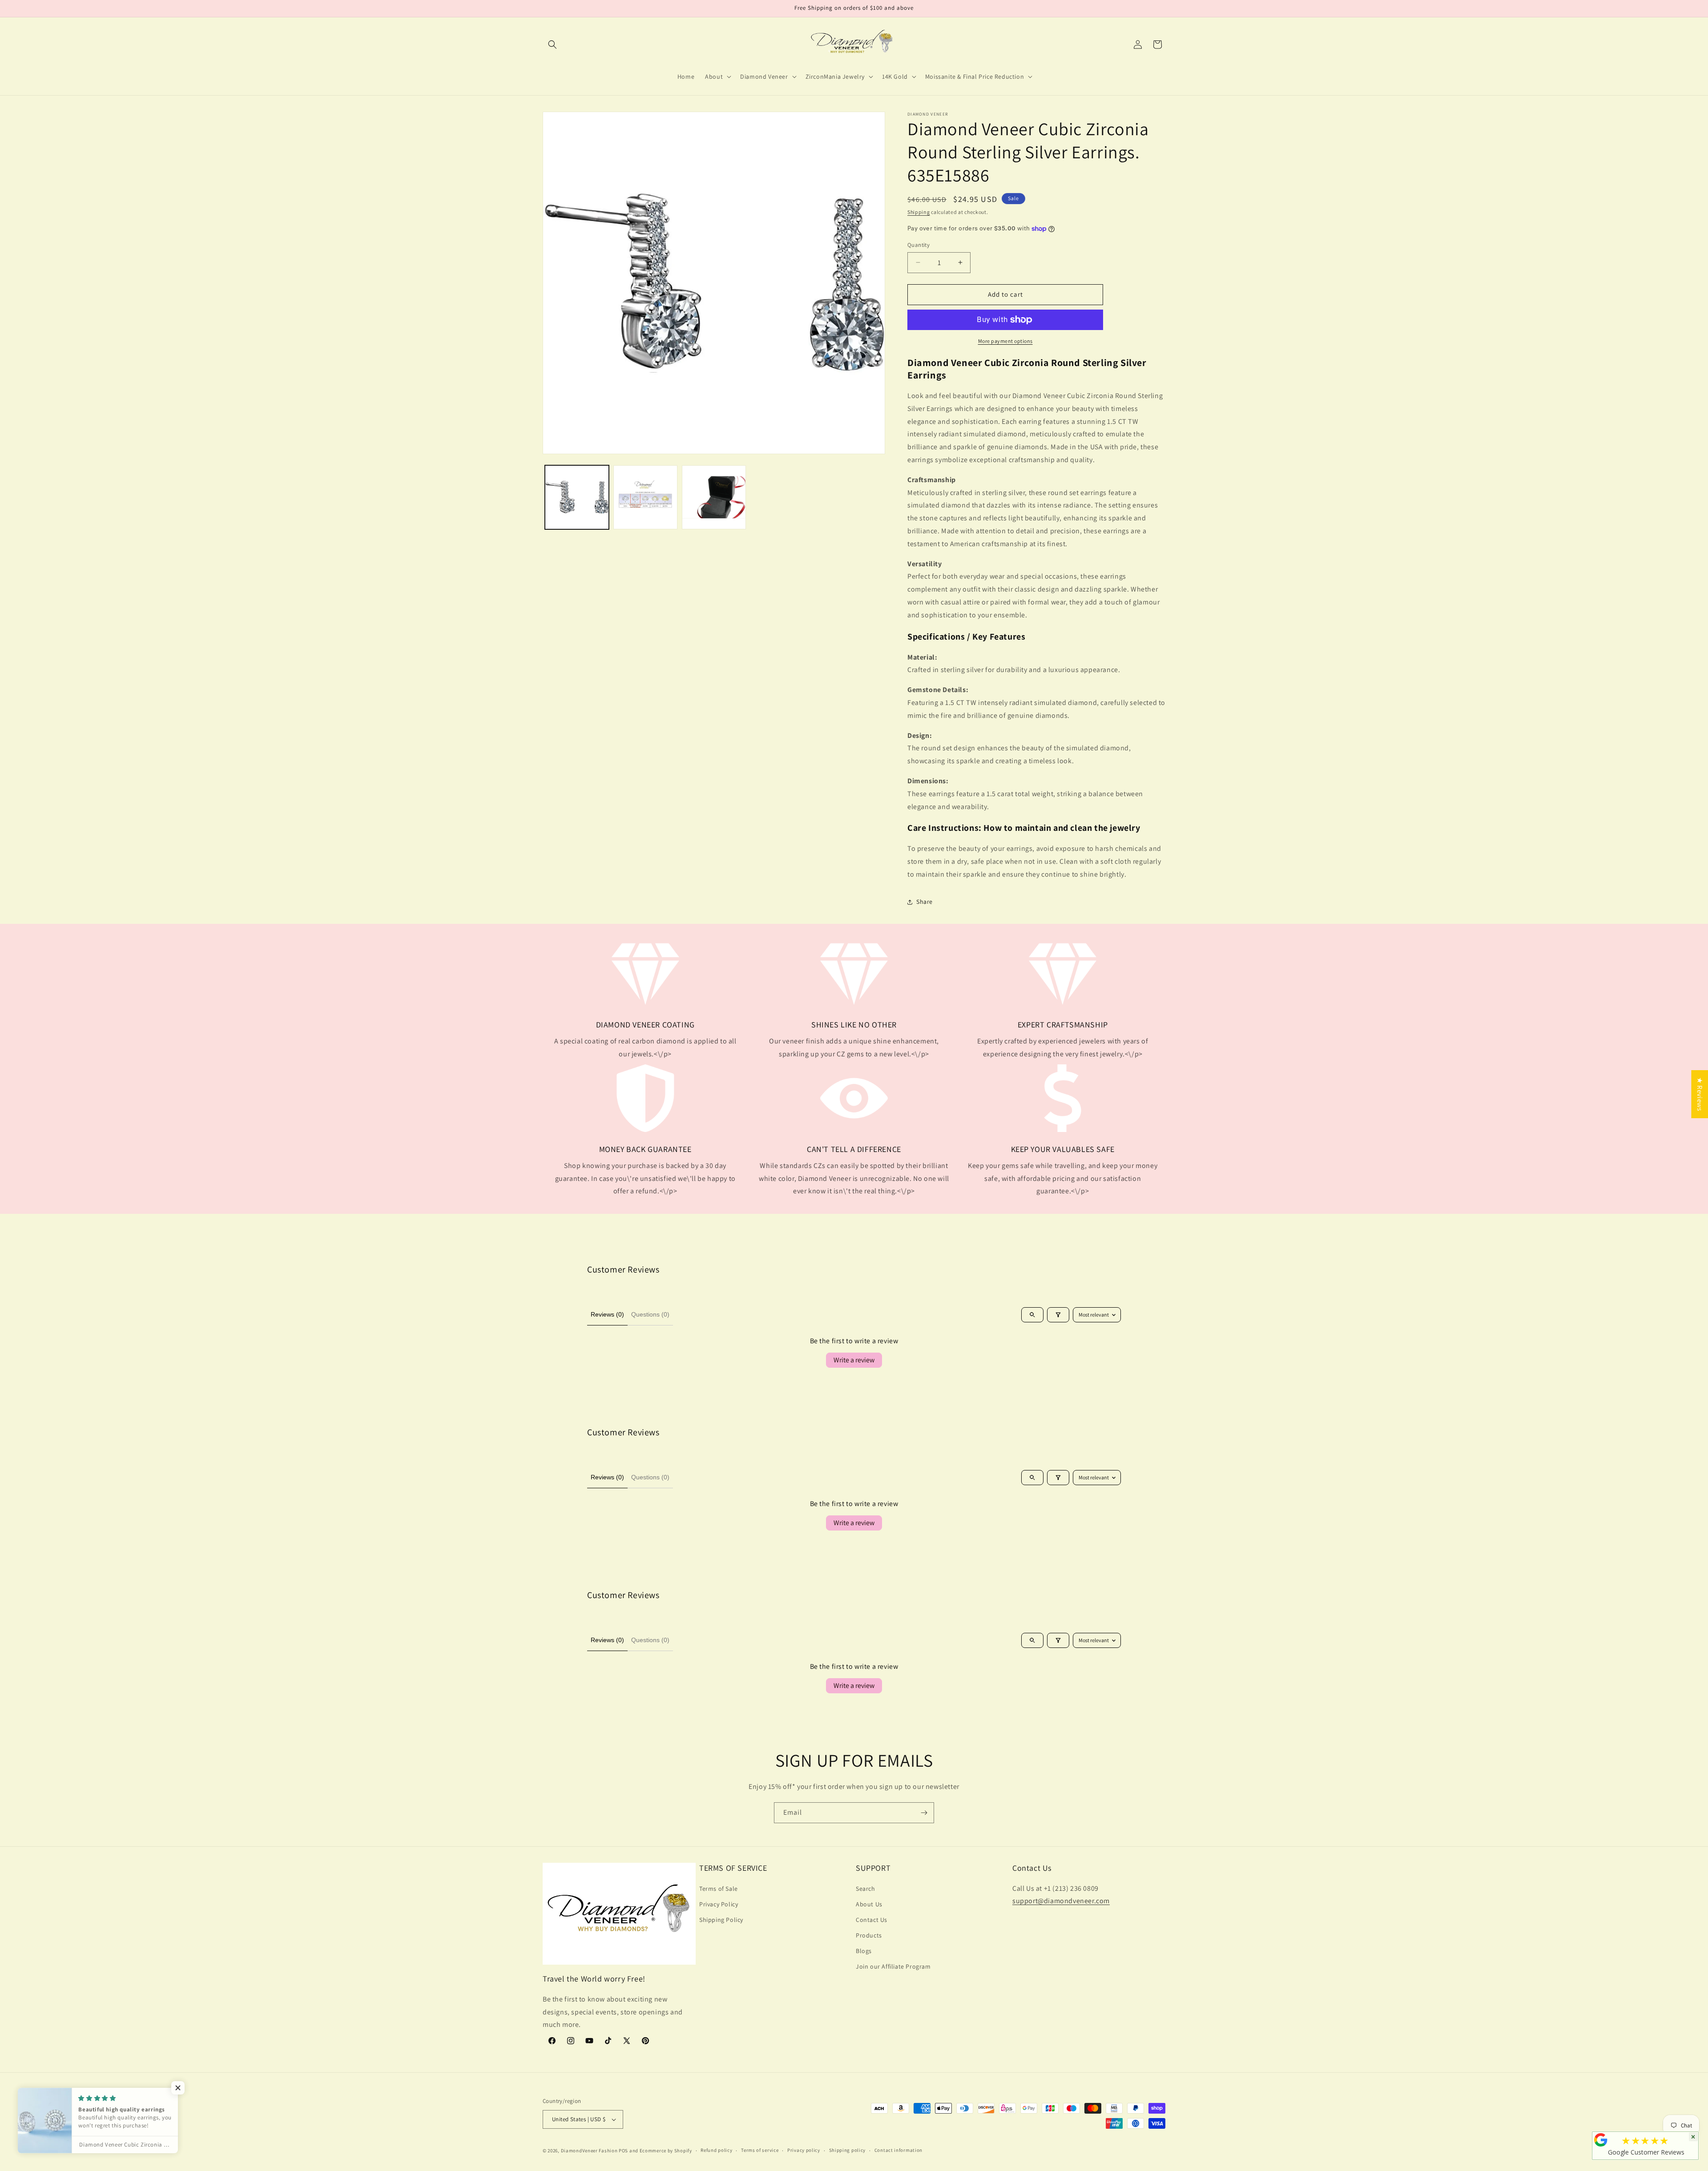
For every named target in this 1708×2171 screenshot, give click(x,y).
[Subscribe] (924, 1813)
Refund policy (716, 2150)
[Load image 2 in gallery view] (645, 497)
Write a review (854, 1360)
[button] (552, 44)
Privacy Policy (719, 1904)
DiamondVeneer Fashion (589, 2151)
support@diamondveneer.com (1061, 1901)
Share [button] (924, 902)
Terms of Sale (719, 1889)
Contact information (898, 2150)
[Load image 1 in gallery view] (577, 497)
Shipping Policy (721, 1920)
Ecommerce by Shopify (666, 2151)
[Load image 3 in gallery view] (714, 497)
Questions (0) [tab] (650, 1314)
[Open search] (1032, 1315)
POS (623, 2151)
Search (866, 1889)
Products (869, 1935)
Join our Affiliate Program (893, 1966)
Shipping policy (848, 2150)
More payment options (1005, 341)
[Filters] (1058, 1315)
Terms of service (760, 2150)
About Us (869, 1904)
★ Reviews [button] (1700, 1094)
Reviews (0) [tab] (607, 1314)
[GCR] (1601, 2140)
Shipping (919, 212)
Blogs (864, 1951)
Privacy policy (804, 2150)
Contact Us (872, 1920)
